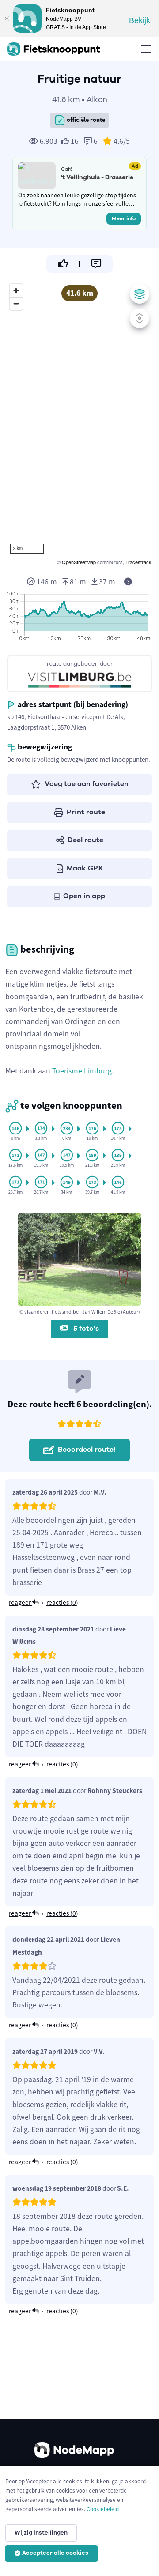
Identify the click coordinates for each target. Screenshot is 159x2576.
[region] (79, 423)
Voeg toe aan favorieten (87, 784)
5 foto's (85, 1329)
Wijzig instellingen (41, 2533)
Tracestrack (138, 562)
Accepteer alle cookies (55, 2553)
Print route (86, 812)
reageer (21, 1602)
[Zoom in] (16, 291)
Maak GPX (85, 868)
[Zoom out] (16, 303)
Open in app (84, 896)
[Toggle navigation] (145, 49)
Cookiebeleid (103, 2509)
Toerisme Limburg (82, 1071)
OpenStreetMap (79, 562)
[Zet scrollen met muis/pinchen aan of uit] (140, 318)
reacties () (62, 1602)
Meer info (124, 218)
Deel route (85, 840)
